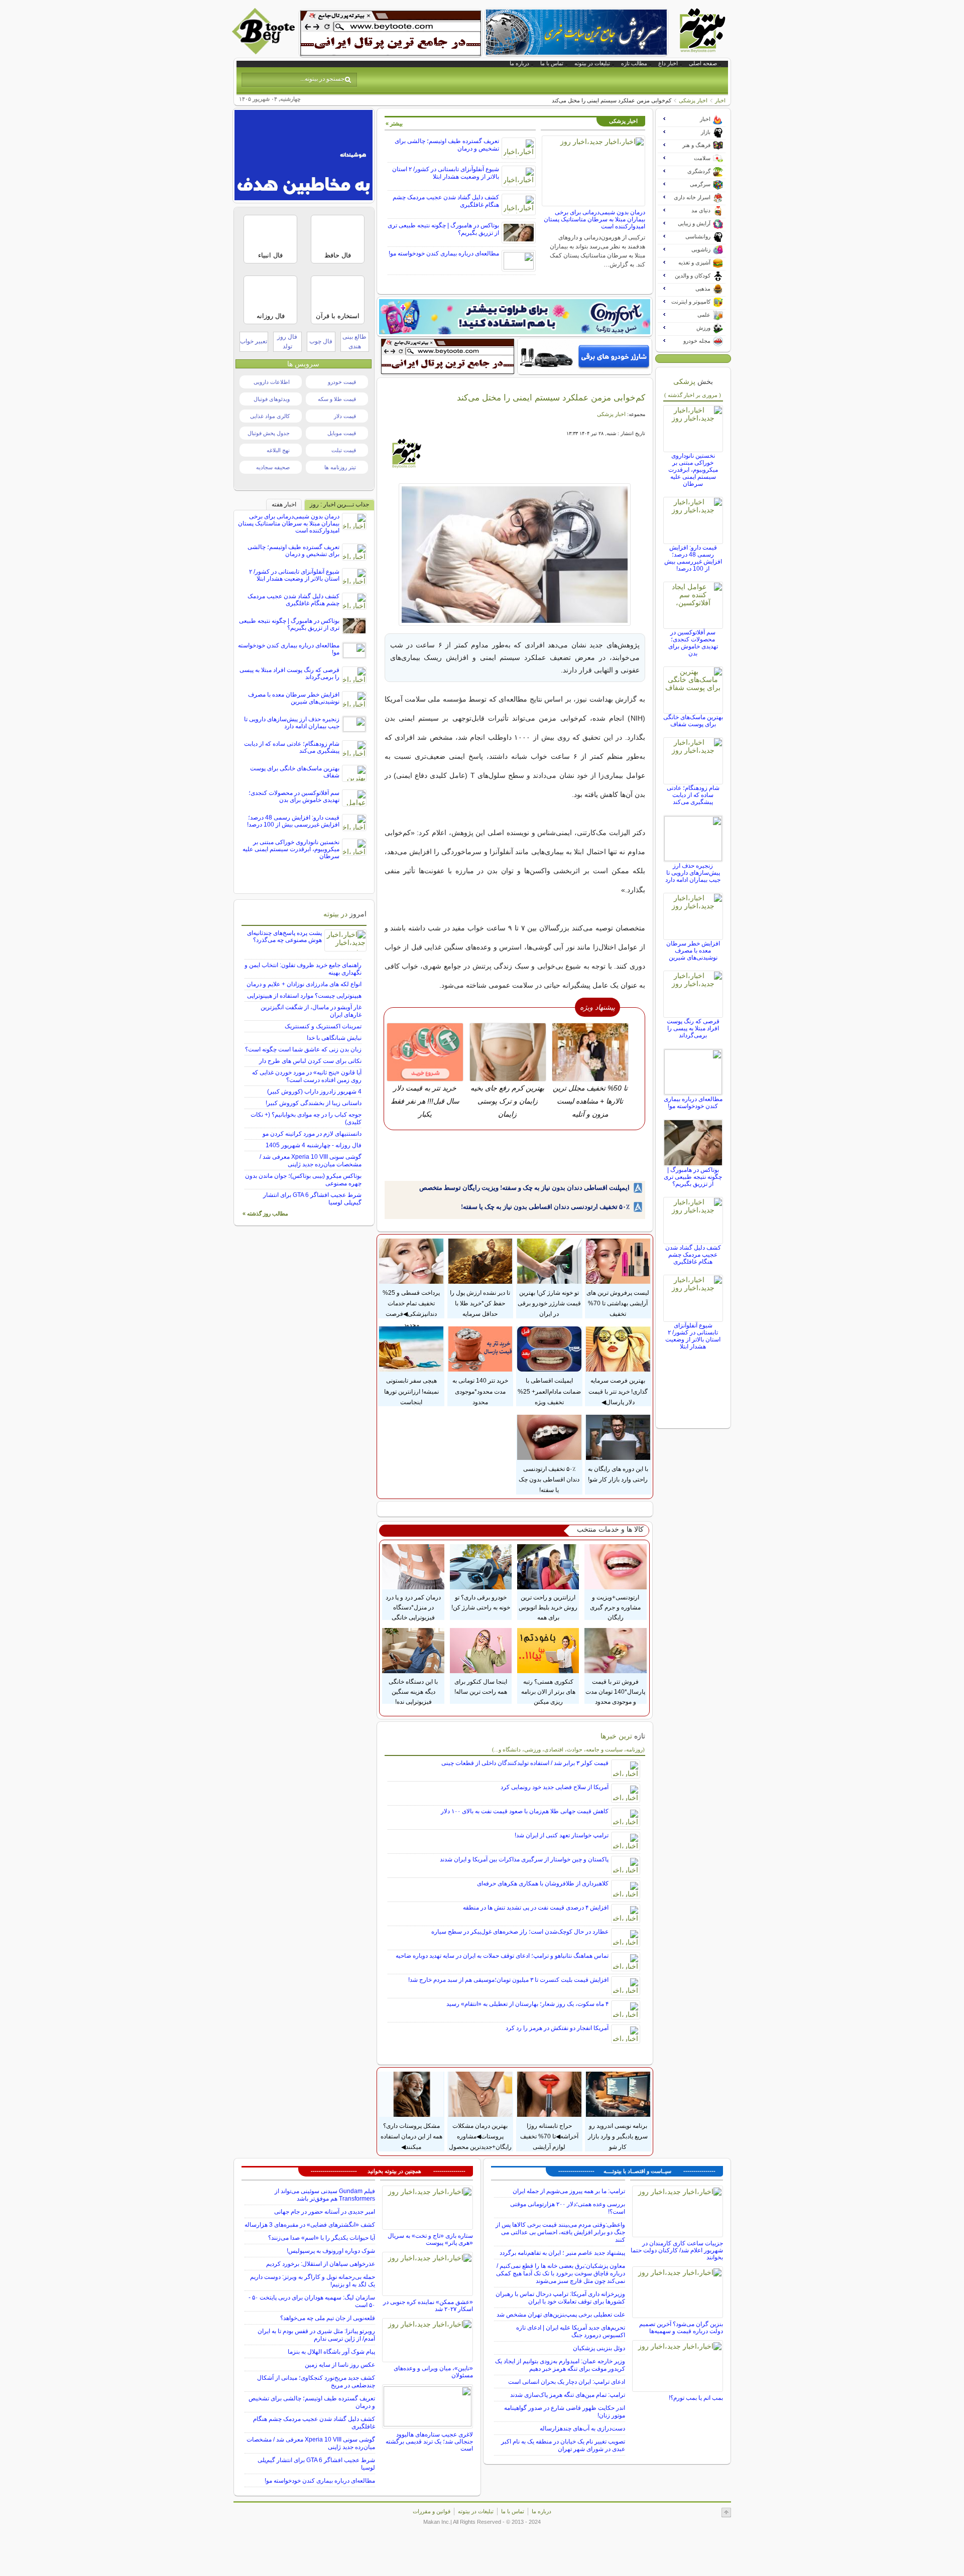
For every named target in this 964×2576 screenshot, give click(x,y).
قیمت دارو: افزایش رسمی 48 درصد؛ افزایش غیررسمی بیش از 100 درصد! (693, 558)
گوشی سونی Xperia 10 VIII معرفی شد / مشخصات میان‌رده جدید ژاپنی (311, 1161)
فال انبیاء (270, 255)
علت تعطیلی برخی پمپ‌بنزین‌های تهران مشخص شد (561, 2315)
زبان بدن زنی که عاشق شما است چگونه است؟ (303, 1049)
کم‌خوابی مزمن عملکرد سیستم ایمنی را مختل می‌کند (551, 397)
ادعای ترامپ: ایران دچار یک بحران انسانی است (567, 2382)
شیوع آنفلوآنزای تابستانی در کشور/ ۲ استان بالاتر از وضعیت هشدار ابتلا (446, 173)
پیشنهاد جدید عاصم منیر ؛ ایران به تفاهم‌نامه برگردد (562, 2253)
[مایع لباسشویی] (515, 317)
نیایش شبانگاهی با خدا (334, 1038)
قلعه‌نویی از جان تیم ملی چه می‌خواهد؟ (328, 2318)
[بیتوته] (265, 52)
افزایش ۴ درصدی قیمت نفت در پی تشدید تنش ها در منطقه (536, 1908)
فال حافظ (338, 255)
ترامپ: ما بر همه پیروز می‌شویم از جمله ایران (569, 2191)
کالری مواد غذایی (270, 416)
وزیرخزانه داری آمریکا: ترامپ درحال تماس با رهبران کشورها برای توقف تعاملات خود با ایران (560, 2298)
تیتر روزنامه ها (340, 467)
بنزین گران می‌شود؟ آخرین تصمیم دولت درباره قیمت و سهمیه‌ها (681, 2328)
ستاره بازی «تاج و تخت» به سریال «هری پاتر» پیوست (430, 2239)
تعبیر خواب (254, 341)
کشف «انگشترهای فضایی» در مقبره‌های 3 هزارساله (310, 2225)
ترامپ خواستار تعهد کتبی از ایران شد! (562, 1835)
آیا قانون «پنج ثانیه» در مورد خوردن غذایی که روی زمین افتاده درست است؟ (307, 1076)
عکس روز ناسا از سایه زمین (340, 2365)
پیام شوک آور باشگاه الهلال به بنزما (331, 2352)
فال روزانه (271, 316)
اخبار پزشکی (693, 100)
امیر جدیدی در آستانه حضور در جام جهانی (325, 2212)
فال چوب (321, 341)
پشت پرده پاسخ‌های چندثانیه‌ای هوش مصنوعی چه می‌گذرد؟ (284, 936)
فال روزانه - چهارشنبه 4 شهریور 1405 (314, 1145)
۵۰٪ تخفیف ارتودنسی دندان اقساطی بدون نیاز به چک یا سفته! (545, 1207)
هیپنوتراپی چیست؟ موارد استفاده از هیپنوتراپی (304, 996)
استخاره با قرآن (338, 316)
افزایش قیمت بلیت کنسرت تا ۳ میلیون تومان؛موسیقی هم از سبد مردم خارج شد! (508, 1980)
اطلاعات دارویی (272, 382)
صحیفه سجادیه (273, 467)
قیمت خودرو (342, 382)
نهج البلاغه (278, 450)
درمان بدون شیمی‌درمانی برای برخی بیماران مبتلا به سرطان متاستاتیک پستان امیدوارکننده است (594, 219)
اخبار (720, 100)
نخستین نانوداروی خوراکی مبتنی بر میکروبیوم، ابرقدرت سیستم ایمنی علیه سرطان (693, 470)
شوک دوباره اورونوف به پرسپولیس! (331, 2251)
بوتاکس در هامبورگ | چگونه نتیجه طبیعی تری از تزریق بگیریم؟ (693, 1177)
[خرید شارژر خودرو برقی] (585, 356)
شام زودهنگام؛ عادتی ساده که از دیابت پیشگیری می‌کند (693, 795)
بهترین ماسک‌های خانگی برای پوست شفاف (693, 721)
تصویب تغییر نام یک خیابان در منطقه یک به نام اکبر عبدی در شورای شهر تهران (563, 2445)
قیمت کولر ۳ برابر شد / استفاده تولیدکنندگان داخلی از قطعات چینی (525, 1763)
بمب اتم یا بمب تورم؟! (696, 2398)
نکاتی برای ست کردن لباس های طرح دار (310, 1061)
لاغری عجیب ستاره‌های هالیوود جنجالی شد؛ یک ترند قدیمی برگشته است (429, 2442)
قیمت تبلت (344, 450)
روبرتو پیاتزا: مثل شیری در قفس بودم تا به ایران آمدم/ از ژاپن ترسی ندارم (316, 2335)
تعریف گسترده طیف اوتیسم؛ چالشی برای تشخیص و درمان (293, 551)
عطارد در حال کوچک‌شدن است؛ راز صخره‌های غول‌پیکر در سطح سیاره (520, 1932)
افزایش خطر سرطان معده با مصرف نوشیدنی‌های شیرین (693, 951)
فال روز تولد (287, 342)
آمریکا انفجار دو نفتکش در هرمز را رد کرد (557, 2028)
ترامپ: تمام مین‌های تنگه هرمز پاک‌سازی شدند (568, 2395)
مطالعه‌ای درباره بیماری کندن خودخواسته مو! (444, 253)
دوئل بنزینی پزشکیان (599, 2348)
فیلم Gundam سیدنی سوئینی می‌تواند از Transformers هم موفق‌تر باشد (325, 2195)
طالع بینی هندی (354, 342)
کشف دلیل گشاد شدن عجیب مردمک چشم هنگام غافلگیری (693, 1255)
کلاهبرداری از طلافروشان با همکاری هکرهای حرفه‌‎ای (543, 1883)
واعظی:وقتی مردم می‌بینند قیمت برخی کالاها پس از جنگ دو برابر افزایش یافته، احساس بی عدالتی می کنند (560, 2232)
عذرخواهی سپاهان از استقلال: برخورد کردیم (321, 2264)
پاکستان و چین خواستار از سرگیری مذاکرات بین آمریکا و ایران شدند (524, 1859)
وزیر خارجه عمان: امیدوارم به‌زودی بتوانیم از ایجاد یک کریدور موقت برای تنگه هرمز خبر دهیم (560, 2365)
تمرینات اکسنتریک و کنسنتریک (323, 1026)
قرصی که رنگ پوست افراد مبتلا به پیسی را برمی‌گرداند (693, 1028)
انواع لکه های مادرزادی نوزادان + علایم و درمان (304, 984)
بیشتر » (394, 123)
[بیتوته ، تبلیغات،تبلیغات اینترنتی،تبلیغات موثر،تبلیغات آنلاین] (391, 33)
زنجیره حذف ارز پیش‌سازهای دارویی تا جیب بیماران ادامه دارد (693, 873)
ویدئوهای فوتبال (272, 399)
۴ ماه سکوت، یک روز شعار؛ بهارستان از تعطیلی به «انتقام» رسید (527, 2004)
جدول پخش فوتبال (269, 433)
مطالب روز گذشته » (265, 1213)
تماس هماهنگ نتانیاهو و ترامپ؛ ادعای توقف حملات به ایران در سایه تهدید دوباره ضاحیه (502, 1956)
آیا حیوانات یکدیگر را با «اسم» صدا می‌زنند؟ (322, 2238)
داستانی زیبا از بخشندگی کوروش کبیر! (314, 1103)
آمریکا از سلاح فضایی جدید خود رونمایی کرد (555, 1787)
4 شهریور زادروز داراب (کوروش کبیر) (314, 1092)
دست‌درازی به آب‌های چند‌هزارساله (582, 2428)
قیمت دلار (345, 416)
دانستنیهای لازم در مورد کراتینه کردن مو (312, 1134)
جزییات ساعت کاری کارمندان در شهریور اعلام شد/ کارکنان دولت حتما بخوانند (677, 2250)
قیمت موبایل (342, 433)
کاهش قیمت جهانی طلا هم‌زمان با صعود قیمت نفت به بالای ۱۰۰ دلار (525, 1811)
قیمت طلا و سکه (337, 399)
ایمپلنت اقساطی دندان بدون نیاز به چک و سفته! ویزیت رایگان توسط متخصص (524, 1188)
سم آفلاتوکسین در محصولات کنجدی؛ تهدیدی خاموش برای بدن (693, 643)
